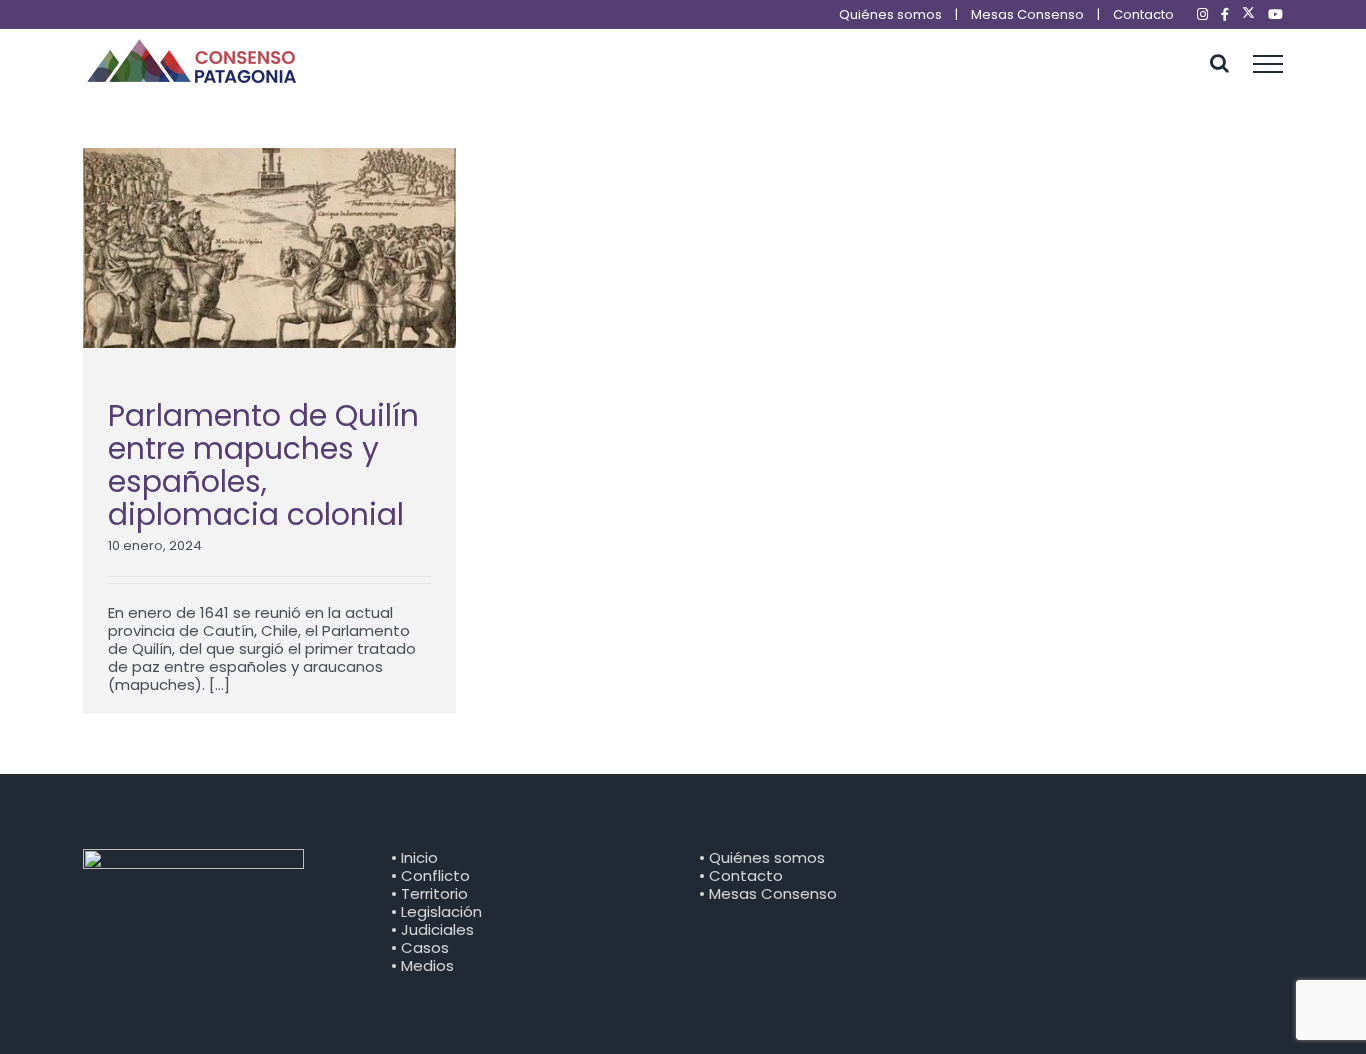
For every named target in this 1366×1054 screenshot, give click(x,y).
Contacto (1143, 14)
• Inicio (414, 857)
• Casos (420, 947)
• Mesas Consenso (768, 893)
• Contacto (741, 875)
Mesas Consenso (1027, 14)
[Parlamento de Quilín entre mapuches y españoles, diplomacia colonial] (269, 248)
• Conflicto (430, 875)
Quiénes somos (890, 14)
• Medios (422, 965)
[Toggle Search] (1219, 63)
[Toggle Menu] (1268, 64)
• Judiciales (432, 929)
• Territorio (429, 893)
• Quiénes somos (762, 857)
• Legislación (436, 911)
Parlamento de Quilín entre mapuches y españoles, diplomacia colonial (263, 465)
